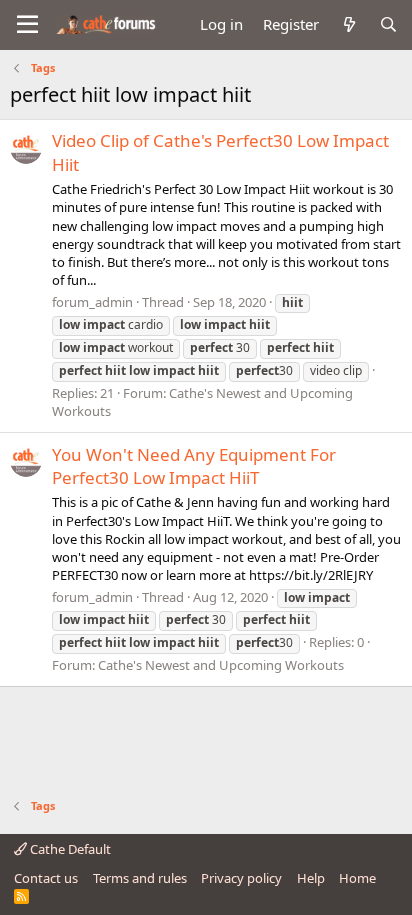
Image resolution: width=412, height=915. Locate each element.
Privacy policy (241, 878)
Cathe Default (69, 849)
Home (357, 878)
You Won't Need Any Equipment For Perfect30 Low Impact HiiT (194, 466)
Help (311, 878)
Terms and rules (140, 878)
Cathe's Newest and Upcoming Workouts (221, 665)
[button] (27, 25)
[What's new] (348, 24)
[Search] (388, 24)
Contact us (46, 878)
